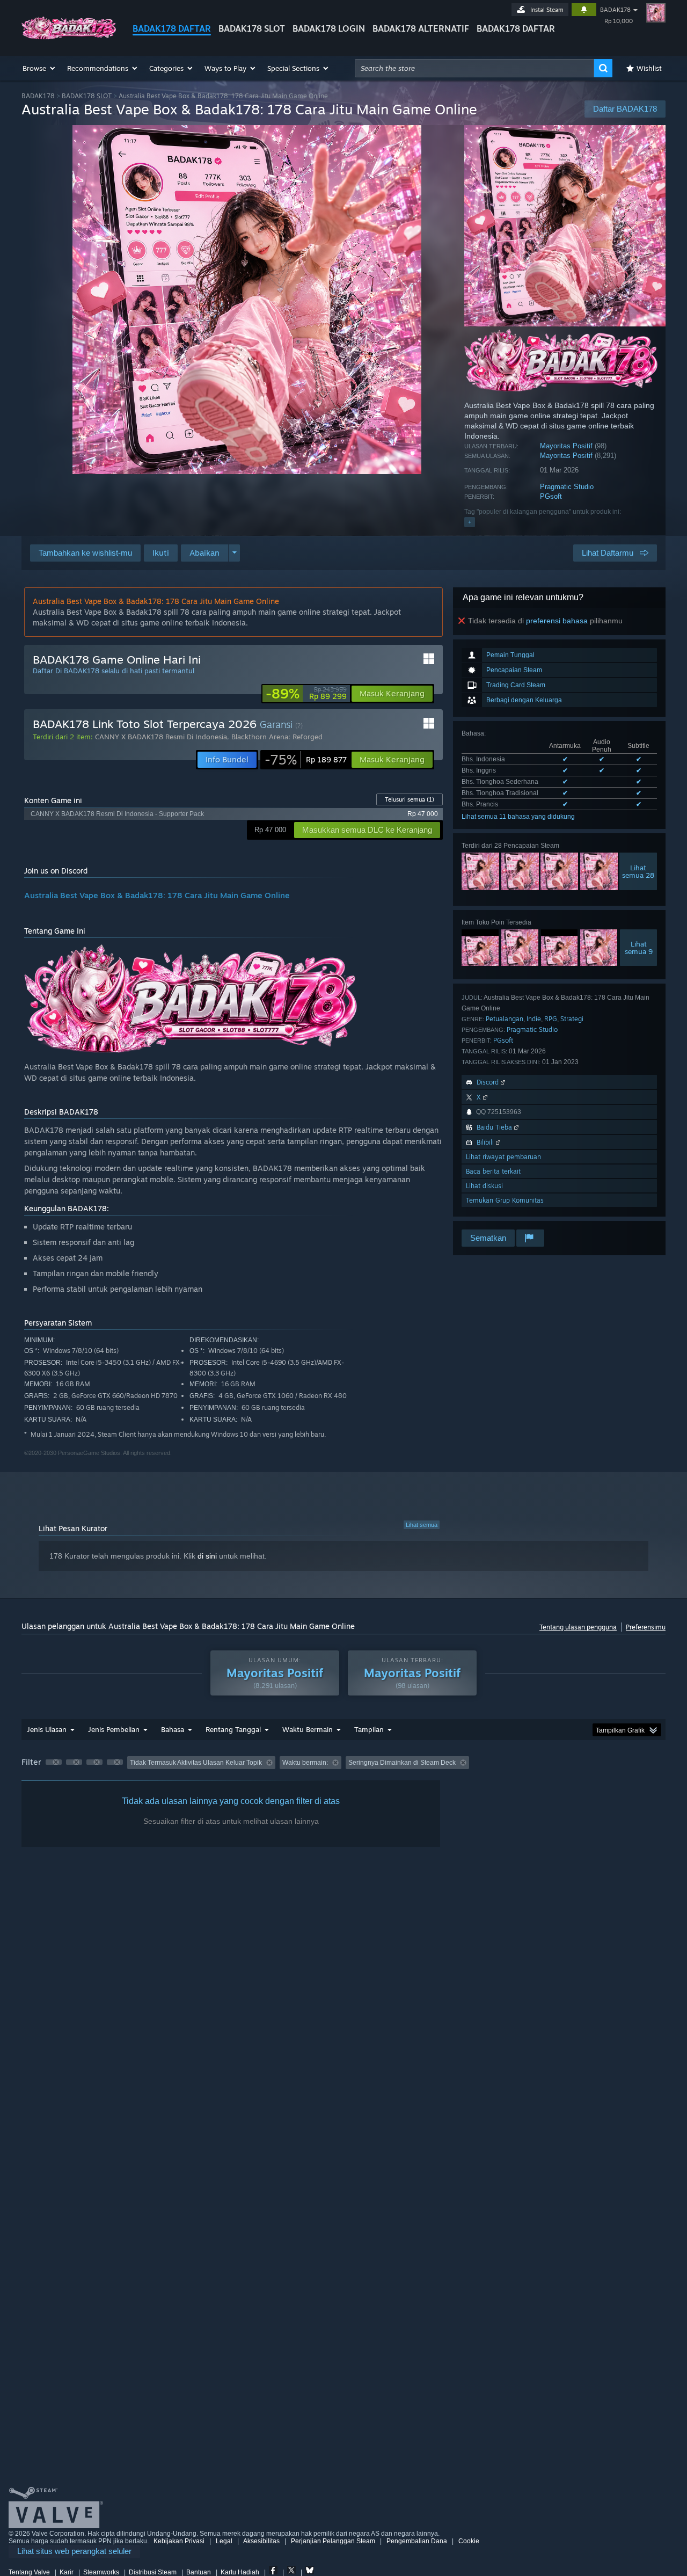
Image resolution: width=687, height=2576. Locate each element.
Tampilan (369, 1729)
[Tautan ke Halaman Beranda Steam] (69, 37)
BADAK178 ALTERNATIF (421, 28)
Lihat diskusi (484, 1186)
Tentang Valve (29, 2572)
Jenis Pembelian (114, 1729)
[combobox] (474, 68)
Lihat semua (422, 1525)
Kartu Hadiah (240, 2572)
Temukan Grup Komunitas (505, 1200)
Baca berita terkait (493, 1171)
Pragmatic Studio (567, 487)
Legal (224, 2541)
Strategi (572, 1019)
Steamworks (101, 2572)
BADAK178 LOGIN (329, 28)
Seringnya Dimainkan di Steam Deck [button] (402, 1763)
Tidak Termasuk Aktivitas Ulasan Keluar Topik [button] (196, 1763)
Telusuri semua (410, 799)
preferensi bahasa (557, 621)
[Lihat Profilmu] (656, 13)
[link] (306, 694)
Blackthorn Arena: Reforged (277, 737)
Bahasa (173, 1729)
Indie (534, 1019)
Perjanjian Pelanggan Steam (333, 2541)
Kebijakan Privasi (179, 2541)
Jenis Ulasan (47, 1729)
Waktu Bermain (308, 1729)
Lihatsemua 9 (639, 948)
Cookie (469, 2541)
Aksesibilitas (261, 2541)
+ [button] (470, 522)
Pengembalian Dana (417, 2541)
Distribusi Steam (153, 2572)
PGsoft (551, 496)
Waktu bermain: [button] (305, 1763)
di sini (207, 1556)
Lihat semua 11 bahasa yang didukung (518, 817)
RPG (551, 1019)
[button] (39, 68)
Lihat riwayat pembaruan (503, 1157)
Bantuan (199, 2572)
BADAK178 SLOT (252, 28)
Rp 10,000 (619, 21)
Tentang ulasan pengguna (578, 1627)
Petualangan (505, 1019)
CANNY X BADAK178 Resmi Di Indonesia (161, 737)
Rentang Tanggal (233, 1729)
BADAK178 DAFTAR (172, 28)
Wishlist (649, 68)
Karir (67, 2572)
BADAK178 (615, 10)
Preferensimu (646, 1627)
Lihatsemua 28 (638, 871)
